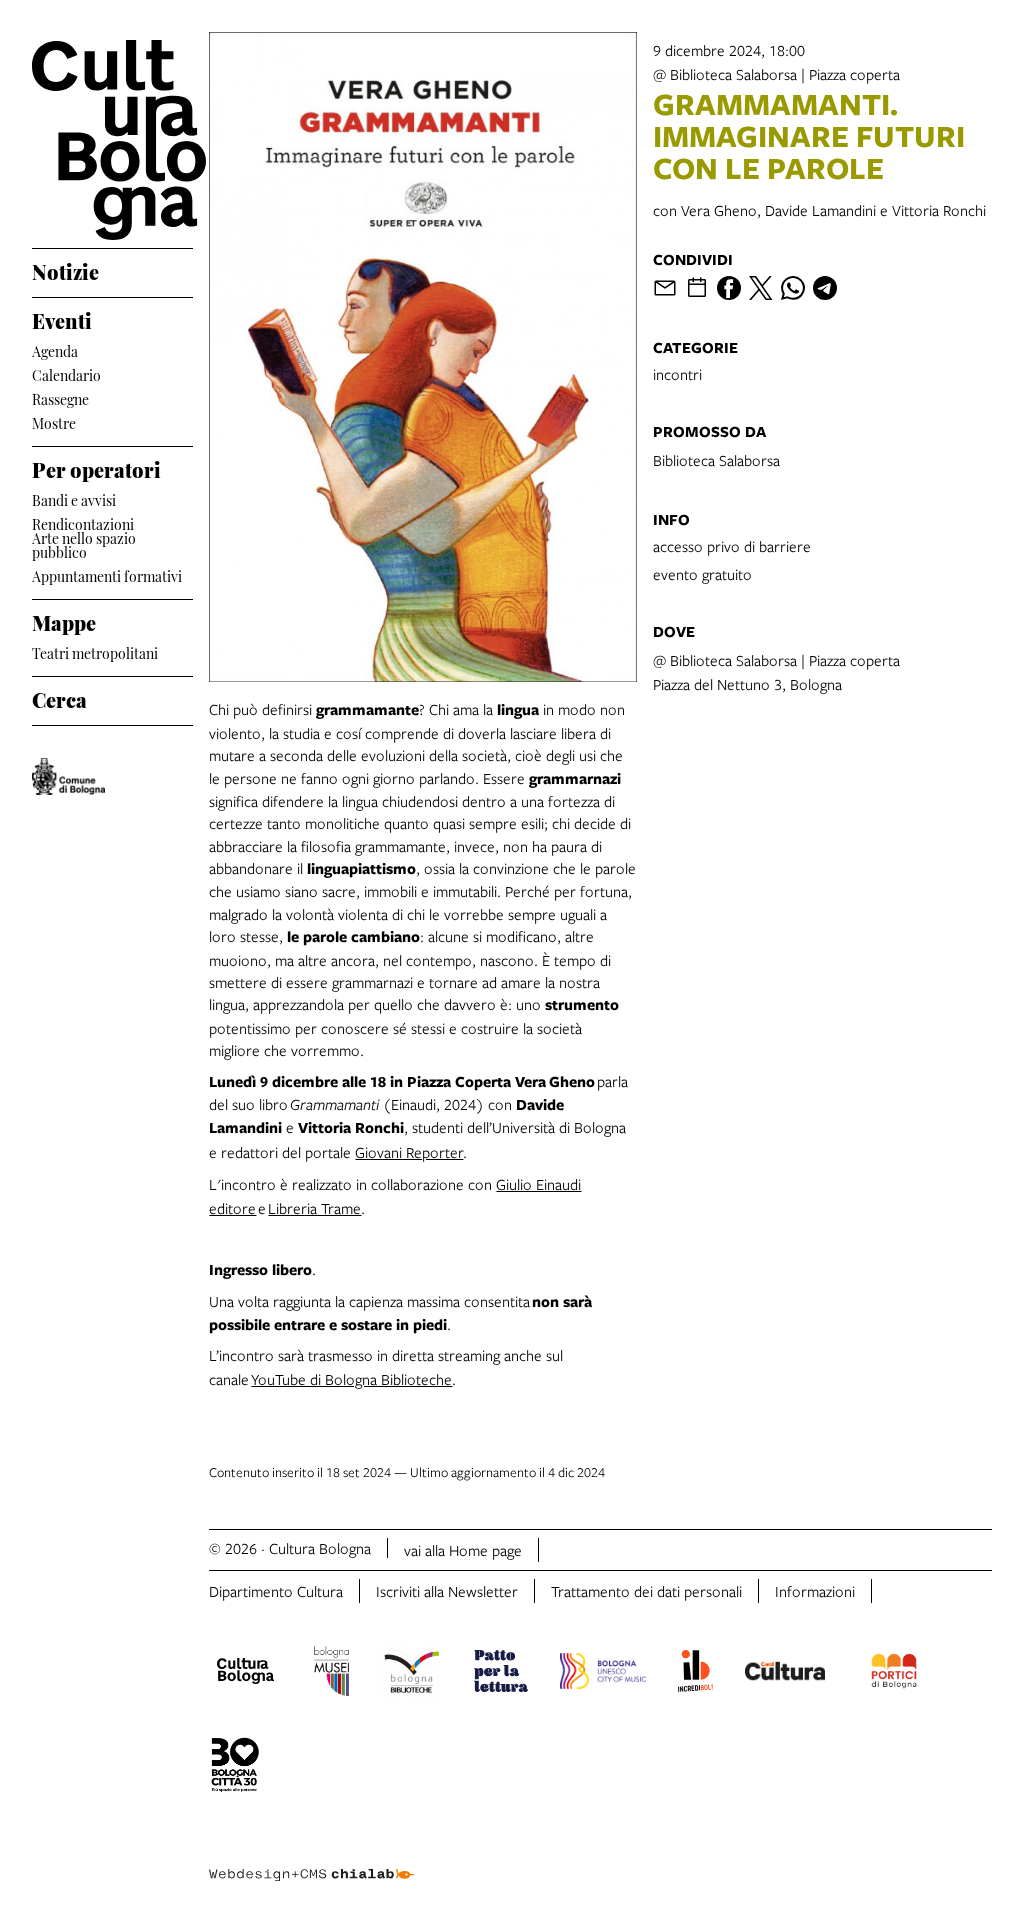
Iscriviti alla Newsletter (447, 1591)
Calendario (66, 373)
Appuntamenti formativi (107, 574)
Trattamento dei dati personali (646, 1591)
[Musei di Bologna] (331, 1674)
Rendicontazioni (83, 522)
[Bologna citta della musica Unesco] (603, 1674)
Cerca (59, 697)
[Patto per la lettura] (501, 1674)
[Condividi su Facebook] (729, 288)
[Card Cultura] (785, 1674)
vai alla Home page (463, 1550)
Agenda (55, 349)
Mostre (54, 421)
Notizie (65, 269)
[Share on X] (761, 288)
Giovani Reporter (409, 1152)
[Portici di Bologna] (894, 1674)
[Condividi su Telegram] (825, 288)
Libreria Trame (314, 1208)
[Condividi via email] (665, 288)
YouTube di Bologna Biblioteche (351, 1379)
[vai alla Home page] (112, 140)
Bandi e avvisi (74, 498)
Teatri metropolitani (95, 651)
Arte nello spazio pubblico (84, 545)
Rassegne (60, 397)
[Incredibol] (695, 1674)
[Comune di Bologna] (68, 776)
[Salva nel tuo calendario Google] (697, 288)
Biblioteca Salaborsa (716, 460)
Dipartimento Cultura (276, 1591)
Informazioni (815, 1591)
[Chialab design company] (311, 1859)
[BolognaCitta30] (235, 1768)
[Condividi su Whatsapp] (793, 288)
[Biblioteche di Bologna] (411, 1674)
